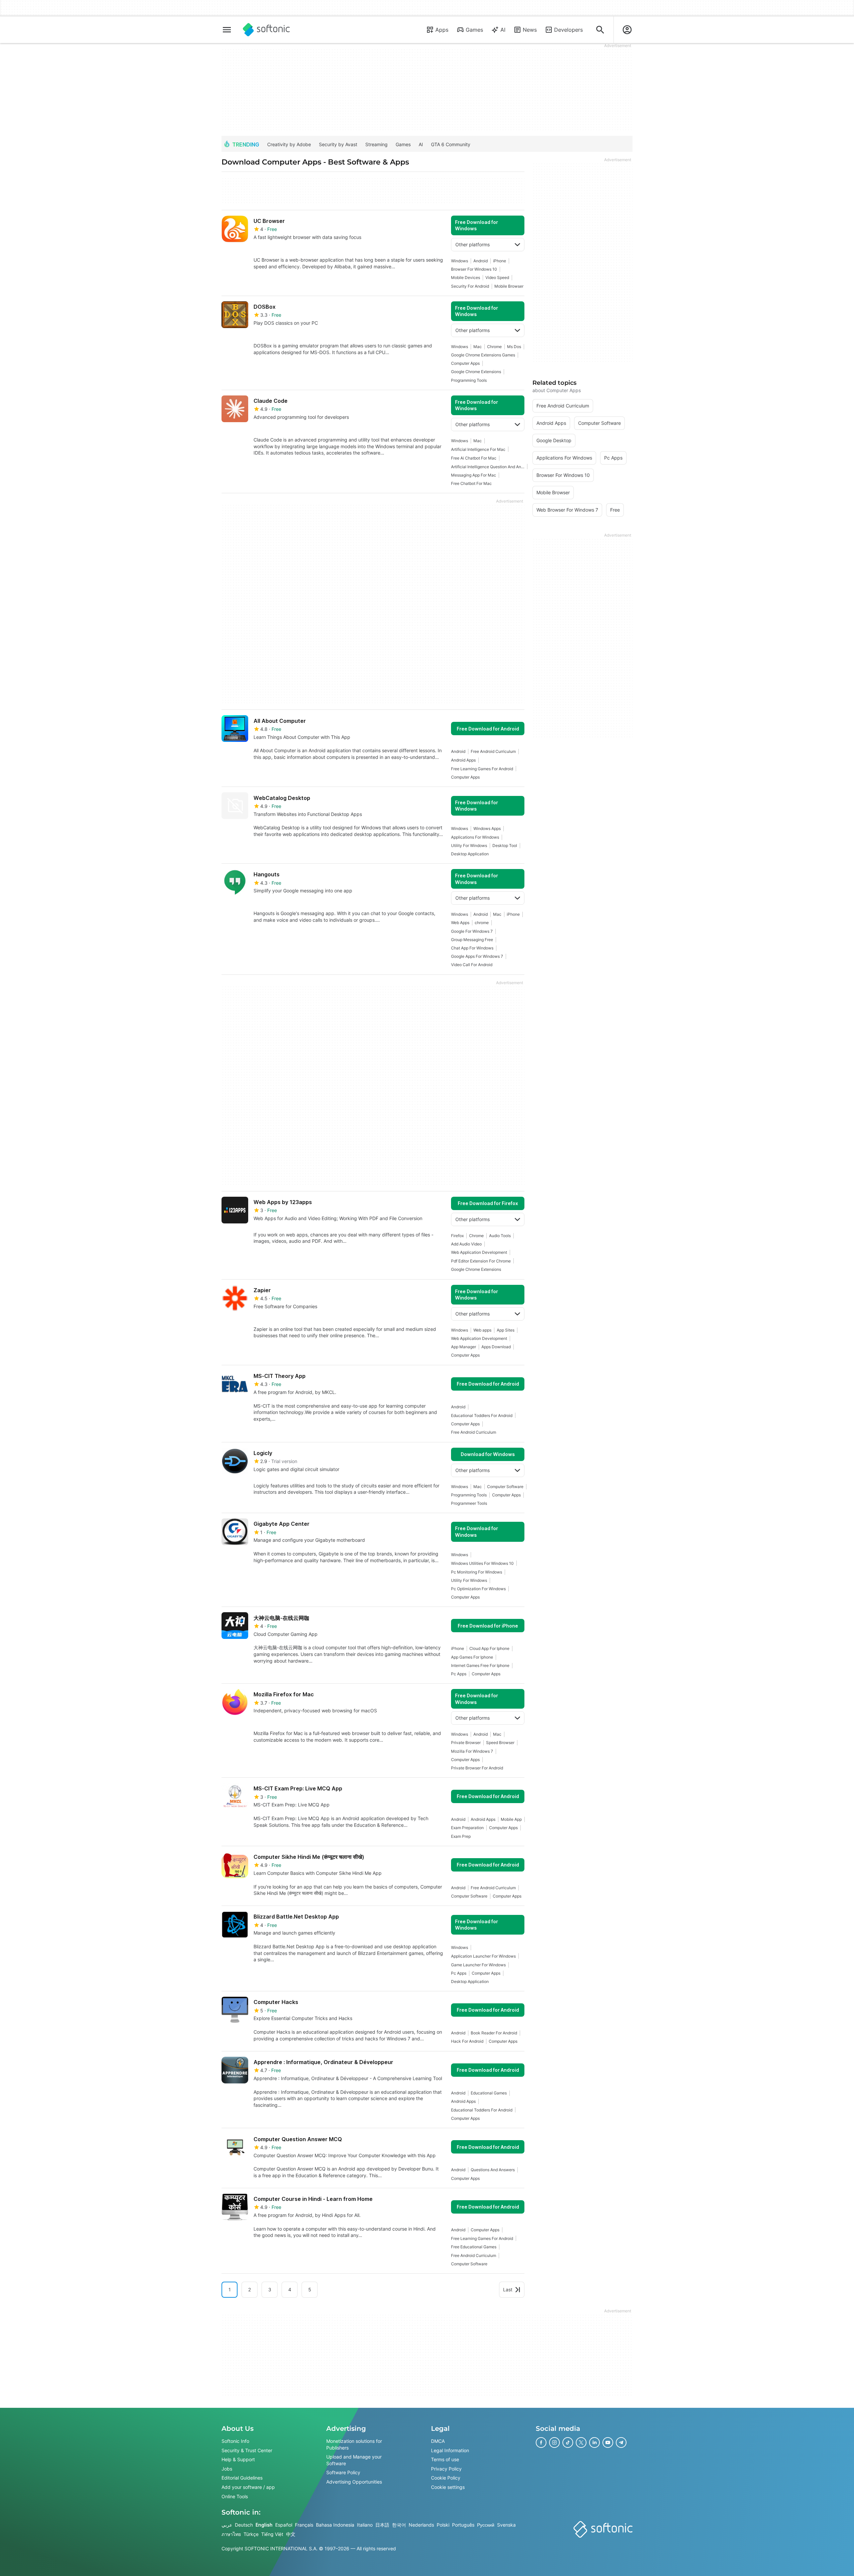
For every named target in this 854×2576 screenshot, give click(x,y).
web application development (479, 1252)
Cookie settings (448, 2487)
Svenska (506, 2525)
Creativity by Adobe (289, 144)
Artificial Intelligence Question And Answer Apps (488, 467)
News (530, 30)
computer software (505, 1487)
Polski (443, 2525)
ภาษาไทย (231, 2534)
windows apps (487, 828)
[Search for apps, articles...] (600, 30)
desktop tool (505, 845)
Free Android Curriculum (493, 751)
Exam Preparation (467, 1828)
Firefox (457, 1236)
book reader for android (494, 2033)
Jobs (227, 2469)
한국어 (399, 2525)
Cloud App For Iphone (489, 1648)
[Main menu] (227, 30)
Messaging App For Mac (474, 475)
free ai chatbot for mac (474, 458)
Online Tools (235, 2496)
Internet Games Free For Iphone (480, 1665)
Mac (478, 347)
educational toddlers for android (482, 1415)
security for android (470, 286)
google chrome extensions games (483, 355)
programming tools (469, 380)
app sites (506, 1330)
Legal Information (450, 2450)
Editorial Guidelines (242, 2478)
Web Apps (460, 923)
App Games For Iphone (472, 1657)
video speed (497, 277)
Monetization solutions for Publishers (354, 2444)
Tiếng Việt (272, 2534)
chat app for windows (472, 948)
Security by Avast (338, 144)
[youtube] (608, 2443)
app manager (464, 1347)
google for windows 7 (472, 931)
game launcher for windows (478, 1965)
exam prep (461, 1836)
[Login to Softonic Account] (627, 30)
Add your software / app (248, 2487)
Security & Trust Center (247, 2450)
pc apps (459, 1674)
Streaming (376, 144)
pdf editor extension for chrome (481, 1261)
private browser (466, 1743)
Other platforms (473, 244)
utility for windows (469, 845)
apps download (496, 1347)
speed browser (500, 1743)
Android (481, 261)
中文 (291, 2534)
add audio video (466, 1244)
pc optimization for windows (478, 1589)
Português (463, 2525)
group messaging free (472, 940)
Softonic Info (235, 2441)
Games (474, 30)
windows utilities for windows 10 (482, 1563)
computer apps (465, 363)
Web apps (482, 1330)
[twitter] (581, 2443)
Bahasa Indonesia (335, 2525)
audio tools (500, 1236)
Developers (568, 30)
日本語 (382, 2525)
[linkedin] (594, 2443)
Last (508, 2289)
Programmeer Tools (469, 1503)
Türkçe (251, 2534)
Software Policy (343, 2472)
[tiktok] (568, 2443)
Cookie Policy (446, 2478)
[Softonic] (266, 30)
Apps (442, 30)
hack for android (467, 2041)
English (264, 2525)
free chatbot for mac (471, 483)
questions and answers (493, 2170)
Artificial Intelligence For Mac (478, 449)
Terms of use (445, 2459)
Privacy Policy (446, 2469)
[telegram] (621, 2443)
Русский (486, 2525)
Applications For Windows (475, 837)
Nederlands (421, 2525)
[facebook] (541, 2443)
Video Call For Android (472, 965)
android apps (463, 760)
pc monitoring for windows (477, 1572)
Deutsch (244, 2525)
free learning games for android (482, 769)
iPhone (500, 261)
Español (284, 2525)
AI (503, 30)
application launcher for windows (483, 1956)
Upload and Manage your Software (354, 2460)
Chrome (494, 347)
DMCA (438, 2441)
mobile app (511, 1819)
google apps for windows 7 (477, 956)
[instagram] (554, 2443)
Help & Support (238, 2459)
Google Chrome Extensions (476, 372)
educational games (489, 2093)
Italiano (365, 2525)
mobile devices (466, 277)
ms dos (514, 347)
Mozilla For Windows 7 (472, 1751)
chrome (482, 923)
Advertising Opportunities (354, 2482)
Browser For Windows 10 (474, 269)
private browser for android (477, 1768)
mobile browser (509, 286)
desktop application (470, 854)
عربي (227, 2525)
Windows (460, 261)
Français (304, 2525)
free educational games (474, 2247)
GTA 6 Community (451, 144)
